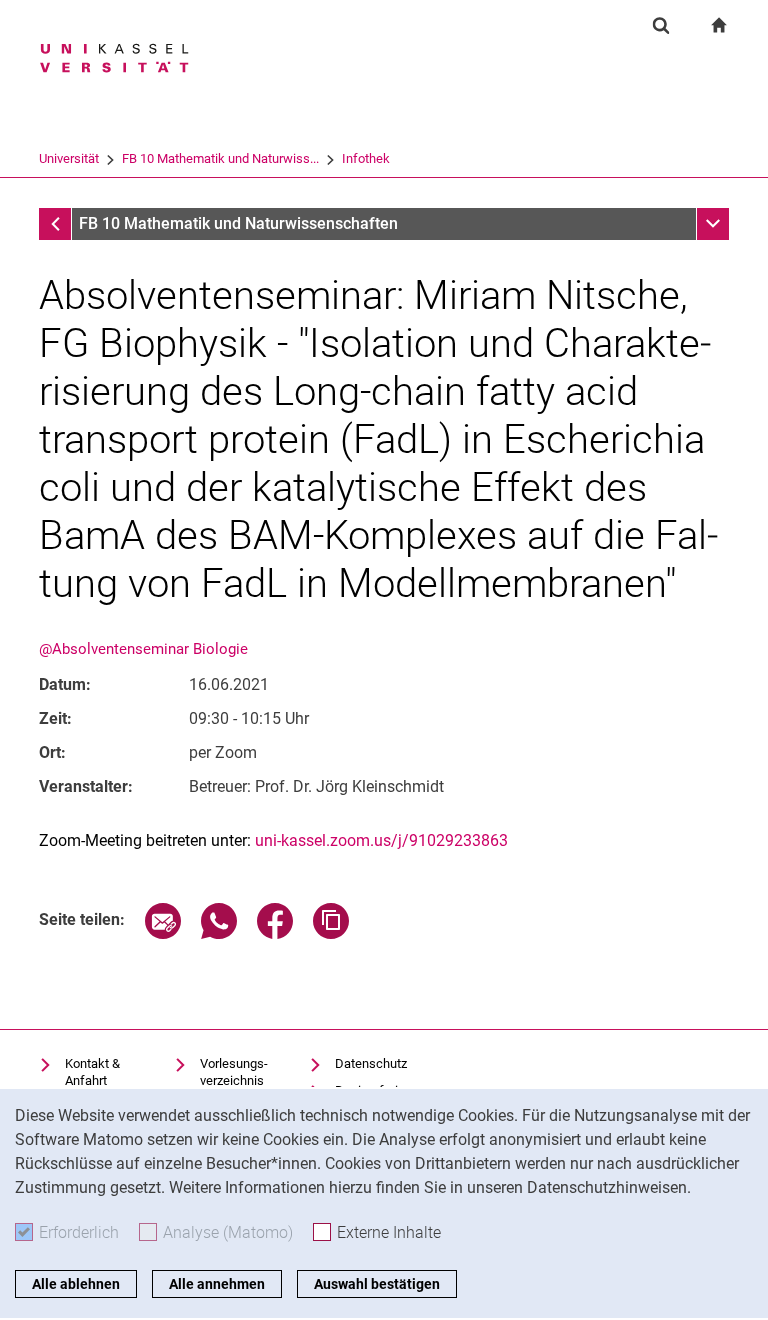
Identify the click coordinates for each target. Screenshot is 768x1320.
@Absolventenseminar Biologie (143, 649)
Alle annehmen (217, 1284)
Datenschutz (371, 1063)
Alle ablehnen (76, 1284)
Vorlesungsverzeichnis (234, 1072)
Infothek (366, 158)
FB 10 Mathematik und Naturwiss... (220, 158)
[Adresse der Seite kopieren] (331, 933)
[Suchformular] (661, 25)
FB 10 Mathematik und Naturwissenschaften (238, 223)
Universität (69, 158)
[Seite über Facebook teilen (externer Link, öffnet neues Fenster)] (275, 933)
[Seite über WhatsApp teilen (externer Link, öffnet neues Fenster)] (219, 933)
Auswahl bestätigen (377, 1284)
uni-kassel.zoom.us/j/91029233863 (381, 840)
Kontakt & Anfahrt (92, 1072)
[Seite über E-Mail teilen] (163, 933)
